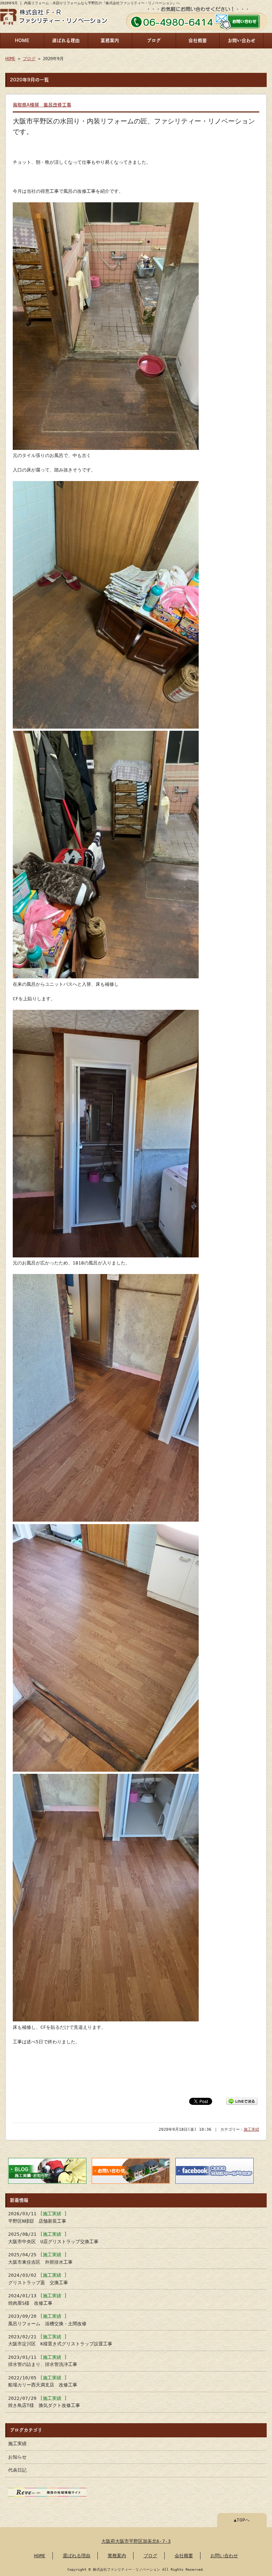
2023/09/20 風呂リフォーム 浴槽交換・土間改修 (47, 2320)
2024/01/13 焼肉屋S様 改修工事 (38, 2299)
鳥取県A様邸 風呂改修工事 (42, 105)
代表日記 (17, 2470)
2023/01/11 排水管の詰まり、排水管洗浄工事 (43, 2361)
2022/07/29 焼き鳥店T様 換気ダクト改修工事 (44, 2402)
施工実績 (251, 2129)
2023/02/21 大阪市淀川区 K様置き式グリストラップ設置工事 (60, 2340)
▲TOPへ (242, 2520)
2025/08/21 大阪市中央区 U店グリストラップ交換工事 (53, 2238)
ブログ (154, 40)
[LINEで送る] (242, 2101)
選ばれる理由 (66, 40)
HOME (22, 40)
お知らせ (17, 2457)
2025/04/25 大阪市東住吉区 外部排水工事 (40, 2258)
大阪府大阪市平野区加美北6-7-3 (136, 2541)
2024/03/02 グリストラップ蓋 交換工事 (38, 2279)
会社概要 (198, 40)
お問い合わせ (242, 40)
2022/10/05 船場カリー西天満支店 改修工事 (43, 2381)
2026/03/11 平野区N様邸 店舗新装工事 (38, 2217)
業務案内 (110, 40)
